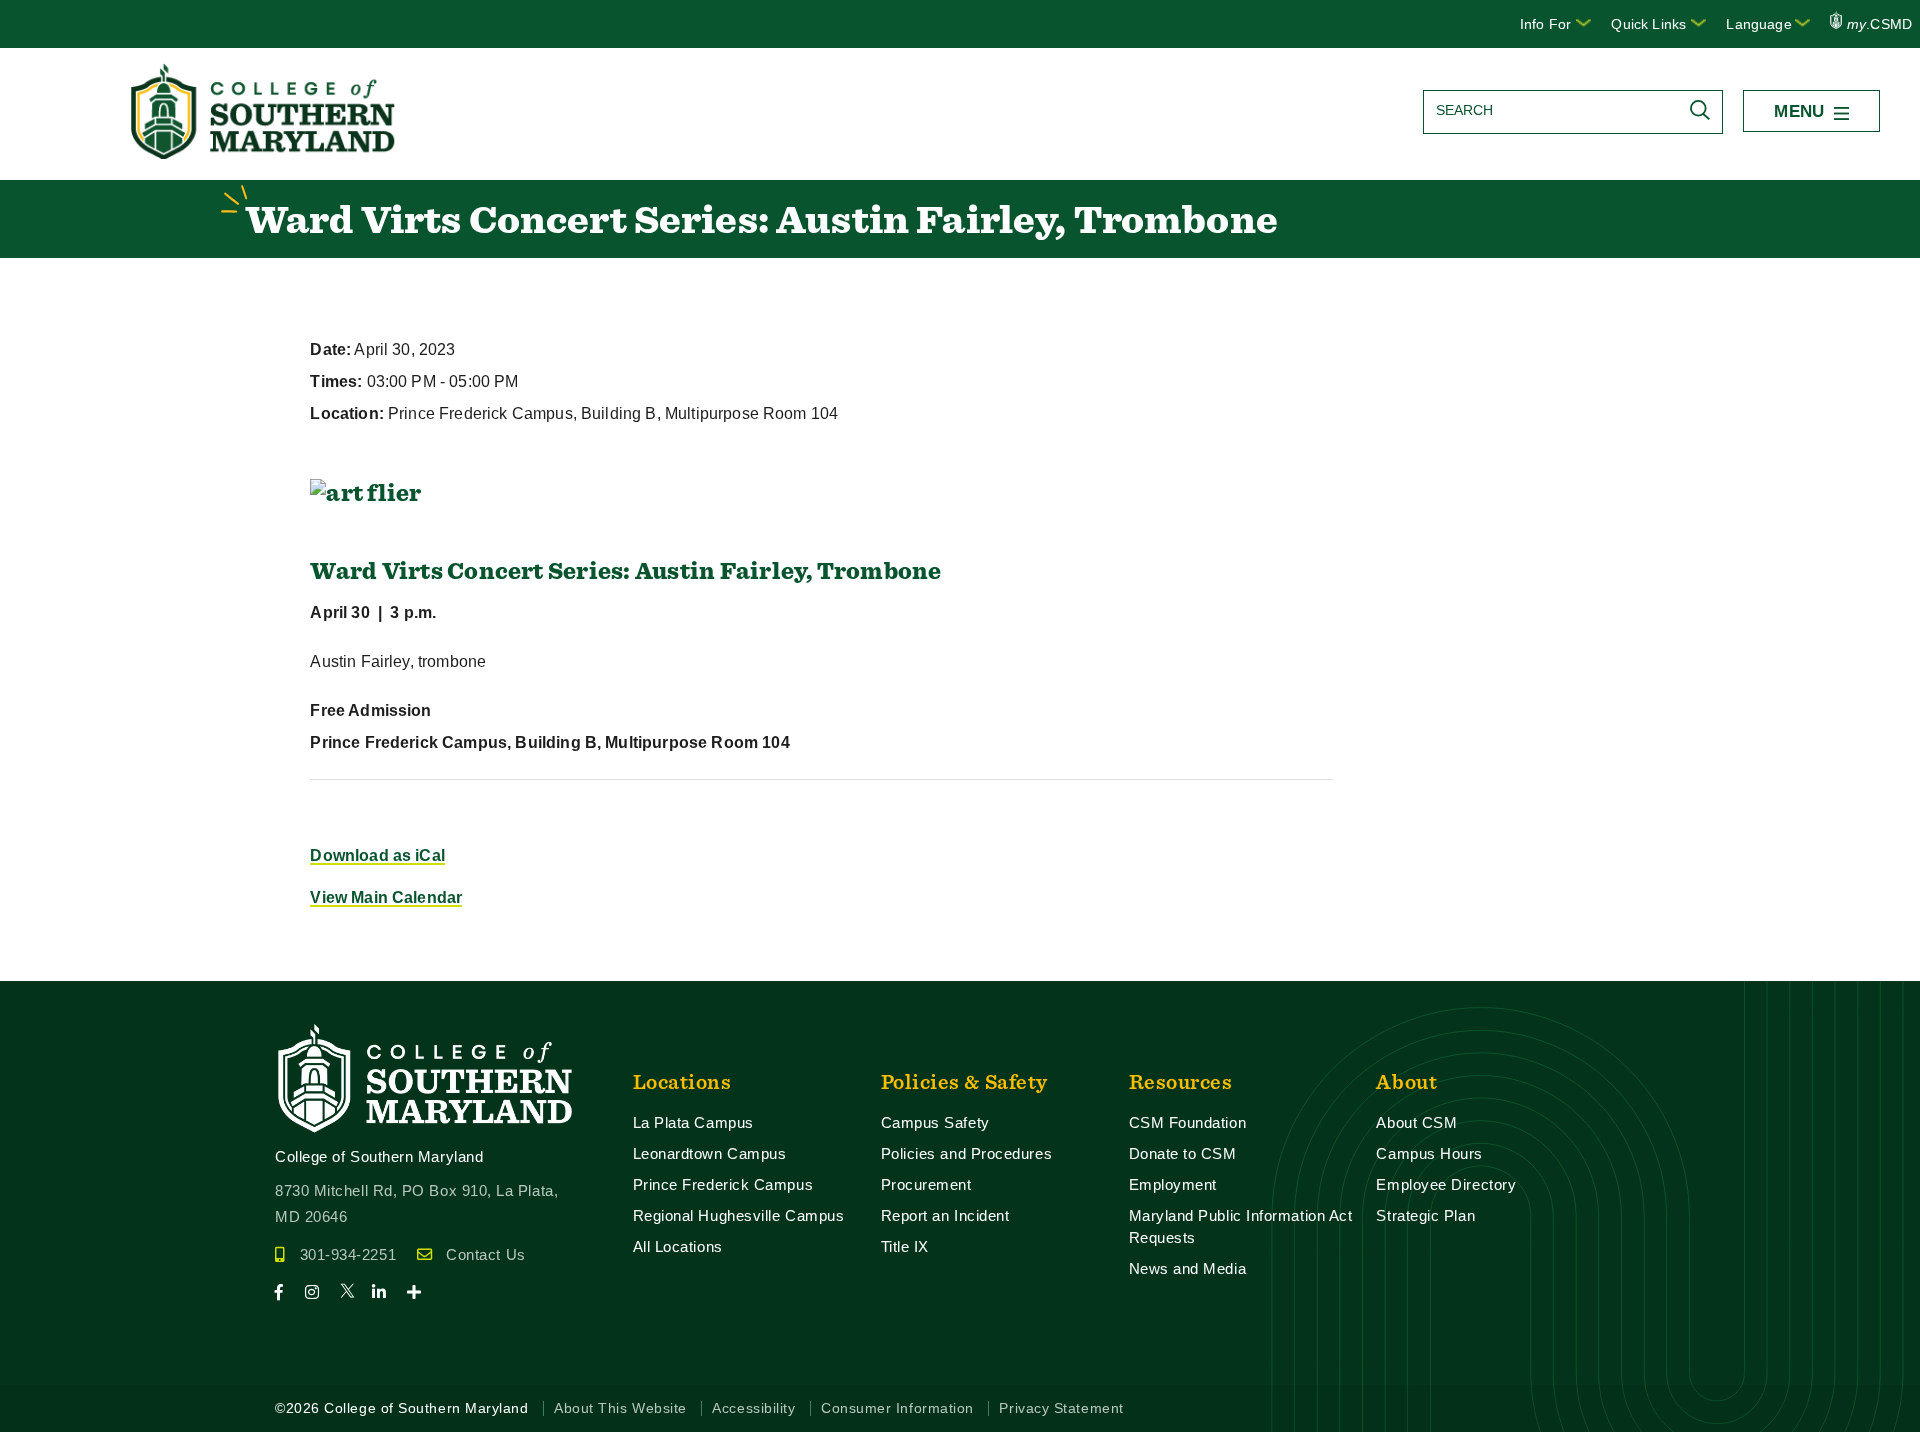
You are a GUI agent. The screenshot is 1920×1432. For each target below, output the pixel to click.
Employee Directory (1446, 1184)
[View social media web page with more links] (420, 1292)
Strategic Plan (1425, 1215)
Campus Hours (1429, 1153)
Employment (1173, 1184)
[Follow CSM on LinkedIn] (387, 1292)
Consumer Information (897, 1408)
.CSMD (1879, 24)
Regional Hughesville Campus (739, 1215)
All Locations (678, 1246)
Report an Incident (945, 1215)
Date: (330, 349)
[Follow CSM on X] (353, 1292)
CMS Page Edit (56, 964)
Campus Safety (935, 1122)
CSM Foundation (1188, 1122)
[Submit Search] (1705, 110)
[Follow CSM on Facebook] (287, 1292)
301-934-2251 (348, 1254)
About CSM (1416, 1122)
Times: (336, 381)
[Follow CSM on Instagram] (320, 1292)
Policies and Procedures (967, 1153)
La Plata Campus (693, 1122)
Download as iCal (377, 855)
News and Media (1188, 1268)
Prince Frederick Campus (723, 1184)
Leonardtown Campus (710, 1153)
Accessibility (753, 1408)
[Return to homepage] (265, 153)
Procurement (926, 1184)
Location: (346, 413)
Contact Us (485, 1254)
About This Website (620, 1408)
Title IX (905, 1246)
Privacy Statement (1061, 1408)
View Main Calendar (386, 897)
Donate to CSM (1183, 1153)
